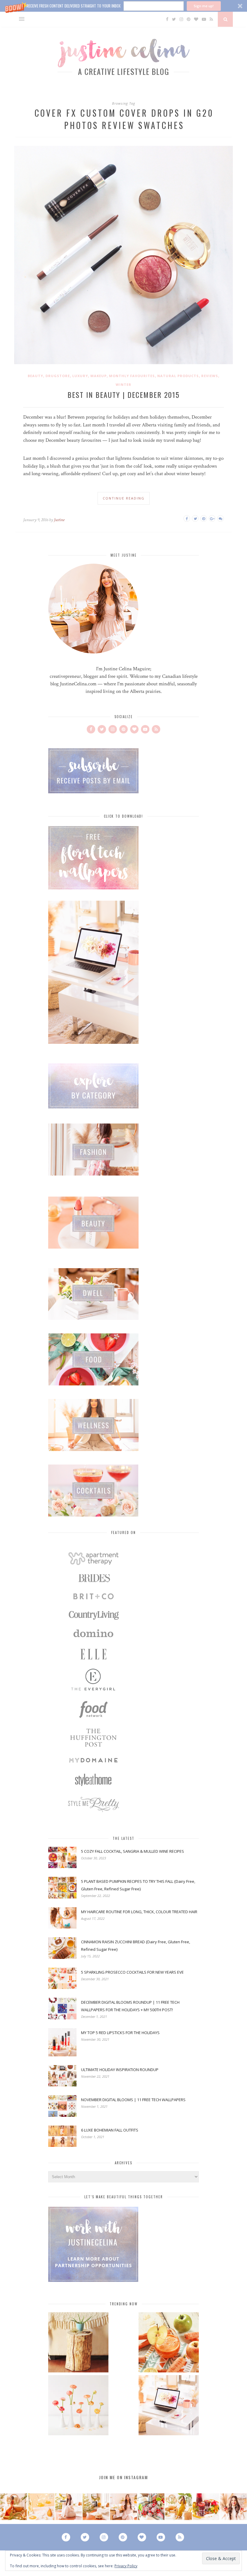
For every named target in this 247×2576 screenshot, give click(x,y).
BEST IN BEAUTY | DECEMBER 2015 (123, 395)
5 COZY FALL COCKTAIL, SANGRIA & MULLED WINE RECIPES (133, 1851)
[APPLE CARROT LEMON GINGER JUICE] (169, 2343)
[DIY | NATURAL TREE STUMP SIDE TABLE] (78, 2343)
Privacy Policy (126, 2566)
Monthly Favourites (132, 376)
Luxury (80, 376)
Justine (59, 520)
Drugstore (58, 376)
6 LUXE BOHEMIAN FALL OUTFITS (110, 2130)
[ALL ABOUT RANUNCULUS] (78, 2406)
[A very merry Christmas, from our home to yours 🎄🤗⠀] (96, 2507)
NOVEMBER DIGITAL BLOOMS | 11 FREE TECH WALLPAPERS (133, 2100)
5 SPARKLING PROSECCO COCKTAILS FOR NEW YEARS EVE (132, 1972)
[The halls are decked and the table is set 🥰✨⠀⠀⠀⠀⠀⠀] (123, 2507)
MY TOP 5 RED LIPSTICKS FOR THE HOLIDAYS (120, 2033)
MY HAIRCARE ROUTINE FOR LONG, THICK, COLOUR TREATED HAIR (139, 1912)
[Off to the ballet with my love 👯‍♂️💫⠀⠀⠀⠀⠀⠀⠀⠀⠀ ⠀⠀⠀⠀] (178, 2507)
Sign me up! (204, 6)
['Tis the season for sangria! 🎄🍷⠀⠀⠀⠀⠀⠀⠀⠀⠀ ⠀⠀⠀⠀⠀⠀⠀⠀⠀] (206, 2507)
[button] (123, 6)
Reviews (210, 376)
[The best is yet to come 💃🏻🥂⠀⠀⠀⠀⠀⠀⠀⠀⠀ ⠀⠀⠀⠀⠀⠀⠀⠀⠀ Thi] (14, 2507)
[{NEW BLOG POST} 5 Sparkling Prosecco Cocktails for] (41, 2507)
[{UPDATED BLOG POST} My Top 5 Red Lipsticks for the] (233, 2507)
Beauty (35, 376)
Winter (123, 384)
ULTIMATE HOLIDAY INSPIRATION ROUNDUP (120, 2070)
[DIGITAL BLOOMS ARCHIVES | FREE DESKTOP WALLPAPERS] (169, 2406)
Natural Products (178, 376)
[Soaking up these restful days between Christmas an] (69, 2507)
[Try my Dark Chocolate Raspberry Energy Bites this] (151, 2507)
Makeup (98, 376)
